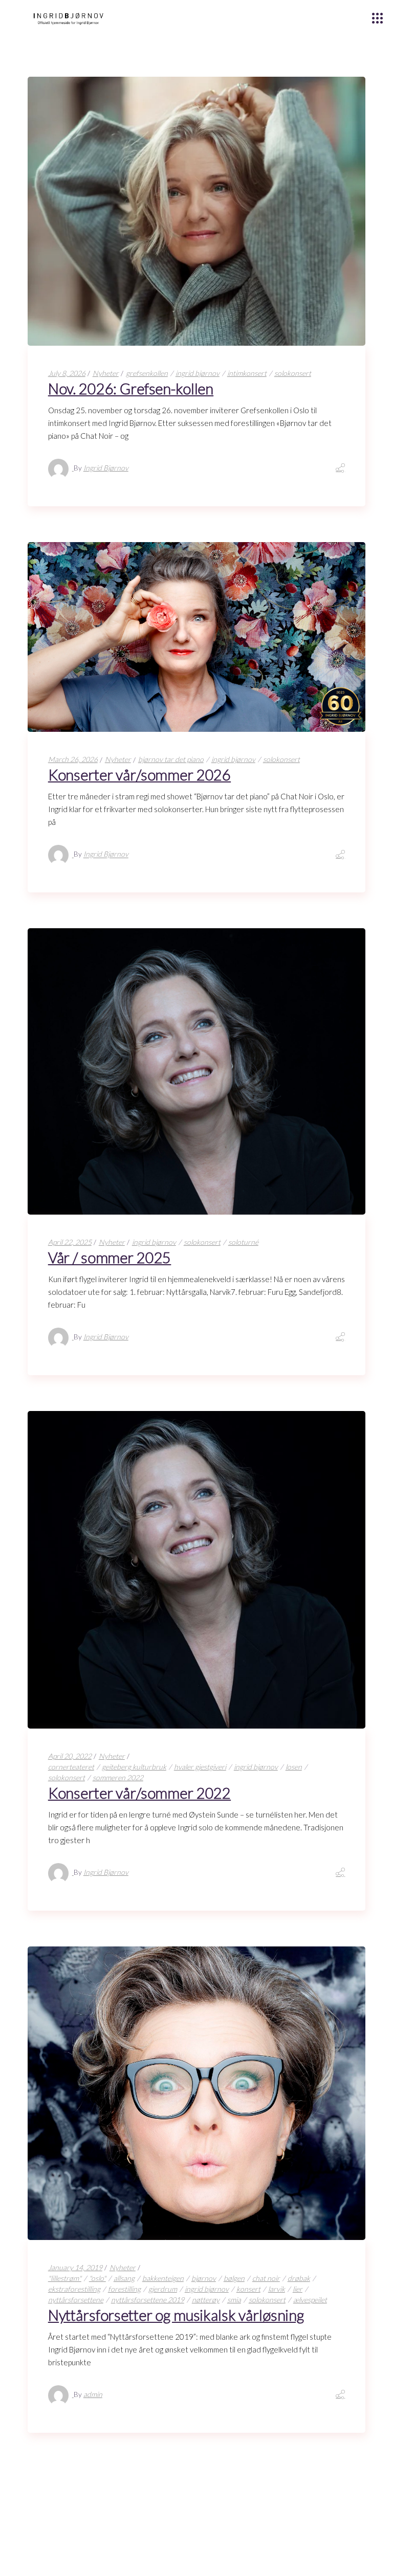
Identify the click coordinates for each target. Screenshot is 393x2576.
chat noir (266, 2278)
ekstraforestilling (74, 2289)
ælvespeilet (310, 2300)
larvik (277, 2289)
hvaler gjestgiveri (200, 1767)
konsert (248, 2289)
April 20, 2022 (70, 1756)
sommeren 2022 (118, 1777)
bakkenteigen (163, 2278)
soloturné (243, 1242)
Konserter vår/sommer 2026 (139, 775)
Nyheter (106, 373)
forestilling (124, 2289)
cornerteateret (71, 1767)
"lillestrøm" (65, 2278)
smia (234, 2300)
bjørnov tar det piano (171, 759)
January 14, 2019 (75, 2267)
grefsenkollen (147, 373)
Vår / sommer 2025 (110, 1257)
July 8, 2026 (67, 373)
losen (294, 1767)
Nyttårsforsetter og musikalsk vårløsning (176, 2315)
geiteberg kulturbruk (134, 1767)
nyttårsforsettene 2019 (148, 2300)
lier (298, 2289)
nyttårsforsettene (76, 2300)
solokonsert (293, 373)
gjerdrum (163, 2289)
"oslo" (97, 2278)
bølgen (234, 2278)
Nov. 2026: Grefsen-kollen (131, 388)
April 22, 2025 (70, 1242)
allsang (124, 2278)
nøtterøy (206, 2300)
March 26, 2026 (73, 759)
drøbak (299, 2278)
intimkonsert (247, 373)
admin (93, 2394)
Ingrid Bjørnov (106, 468)
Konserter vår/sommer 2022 (139, 1793)
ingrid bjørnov (198, 373)
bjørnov (204, 2278)
